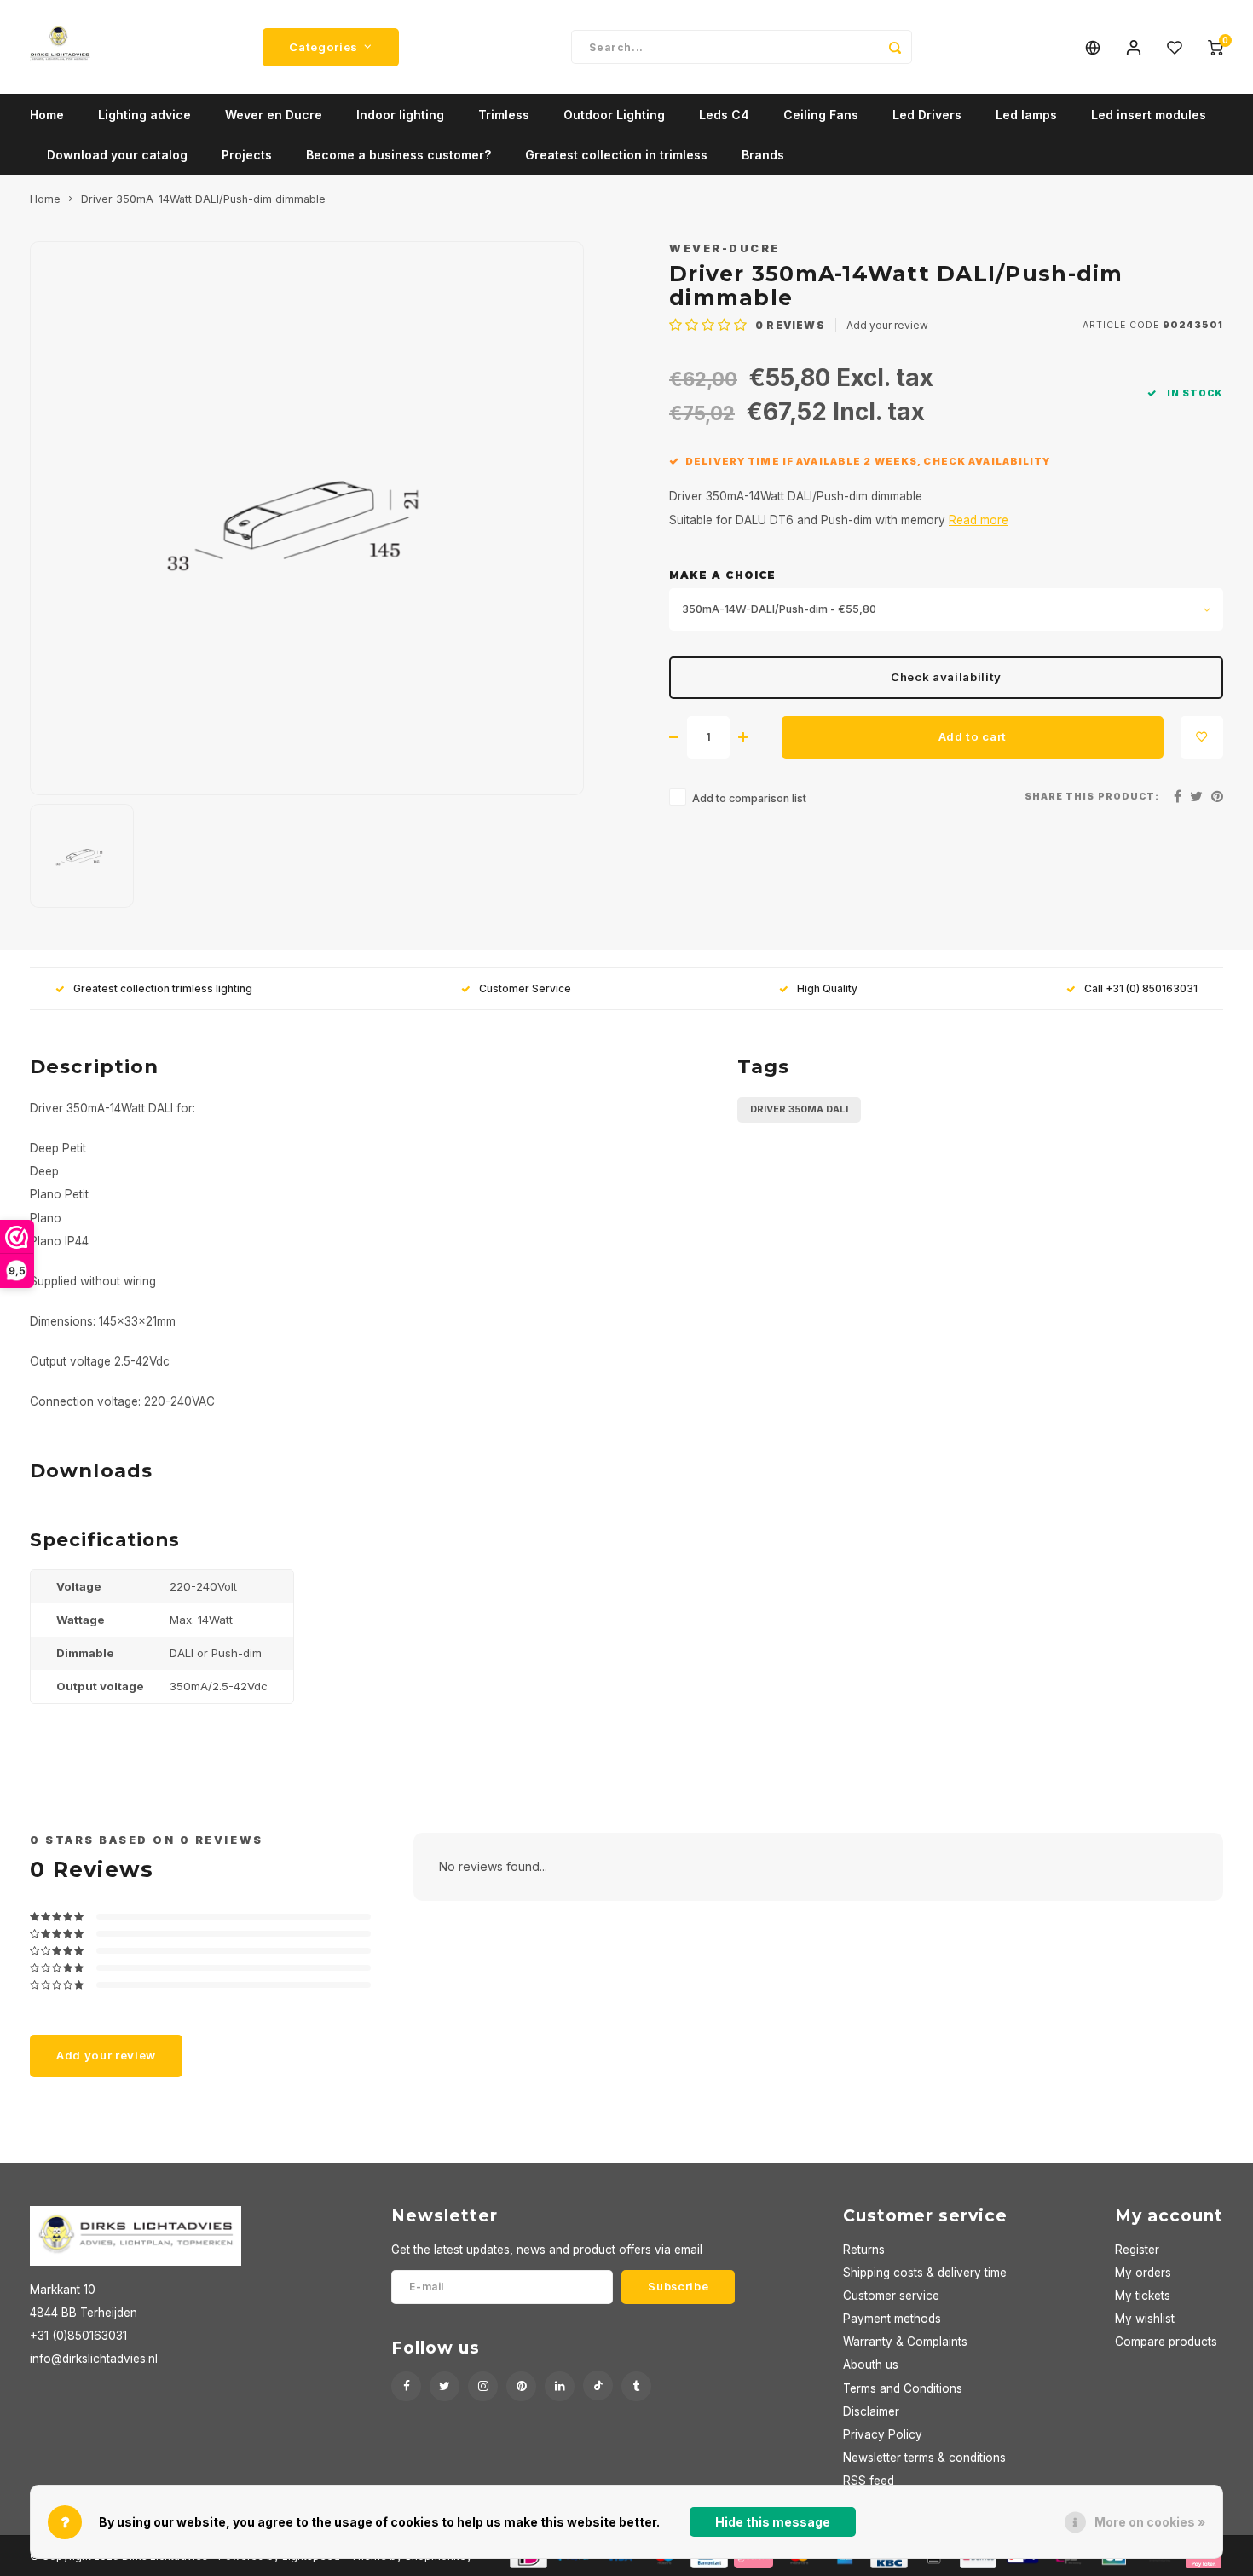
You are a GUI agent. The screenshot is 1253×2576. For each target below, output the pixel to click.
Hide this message (773, 2522)
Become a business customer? (398, 155)
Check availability (946, 677)
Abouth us (871, 2365)
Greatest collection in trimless (616, 155)
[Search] (895, 47)
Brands (763, 155)
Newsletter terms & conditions (924, 2458)
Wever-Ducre (725, 248)
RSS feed (869, 2481)
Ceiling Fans (821, 115)
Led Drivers (927, 115)
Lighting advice (144, 115)
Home (47, 115)
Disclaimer (871, 2411)
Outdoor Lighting (614, 115)
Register (1137, 2250)
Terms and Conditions (903, 2388)
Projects (247, 155)
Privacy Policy (883, 2434)
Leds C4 (724, 115)
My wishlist (1145, 2319)
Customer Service (525, 988)
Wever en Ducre (274, 115)
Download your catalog (117, 155)
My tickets (1143, 2296)
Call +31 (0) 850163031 (1141, 988)
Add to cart (973, 736)
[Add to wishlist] (1202, 737)
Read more (979, 520)
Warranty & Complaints (905, 2342)
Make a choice (722, 575)
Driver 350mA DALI (799, 1109)
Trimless (504, 115)
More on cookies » (1150, 2522)
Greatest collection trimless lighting (163, 988)
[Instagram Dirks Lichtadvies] (483, 2386)
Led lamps (1026, 115)
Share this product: (1092, 797)
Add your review (887, 325)
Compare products (1166, 2342)
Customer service (891, 2296)
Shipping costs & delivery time (925, 2273)
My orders (1143, 2273)
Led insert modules (1149, 115)
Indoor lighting (400, 115)
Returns (864, 2250)
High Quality (827, 988)
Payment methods (892, 2319)
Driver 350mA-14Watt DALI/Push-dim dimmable (203, 199)
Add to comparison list (749, 798)
